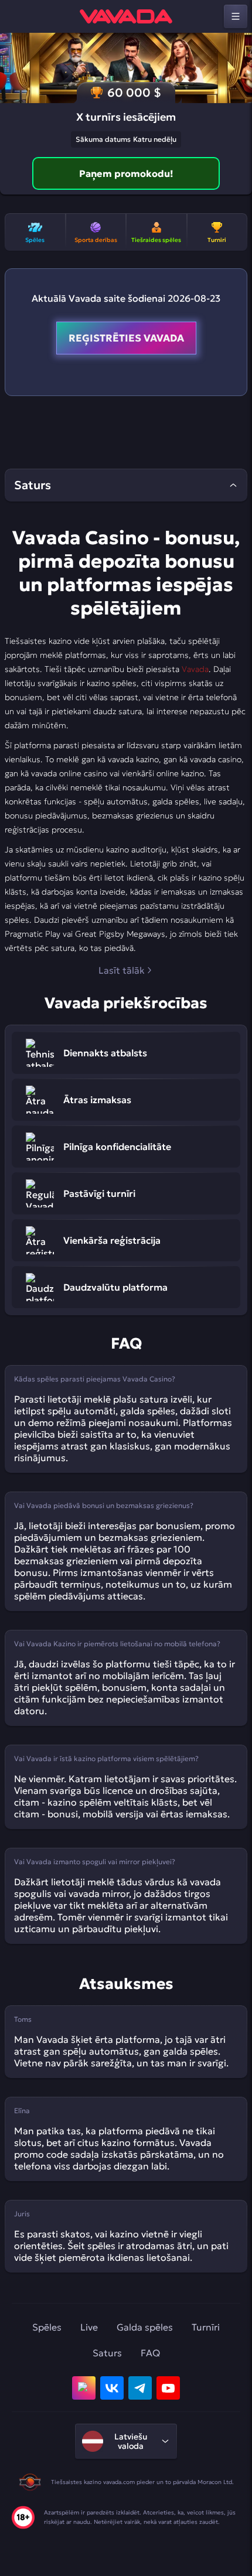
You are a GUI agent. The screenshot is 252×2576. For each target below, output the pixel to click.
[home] (126, 16)
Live (89, 2327)
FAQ (150, 2353)
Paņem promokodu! (126, 173)
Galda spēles (145, 2327)
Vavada (195, 669)
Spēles (47, 2327)
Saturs (107, 2353)
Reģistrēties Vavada (126, 338)
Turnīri (206, 2327)
